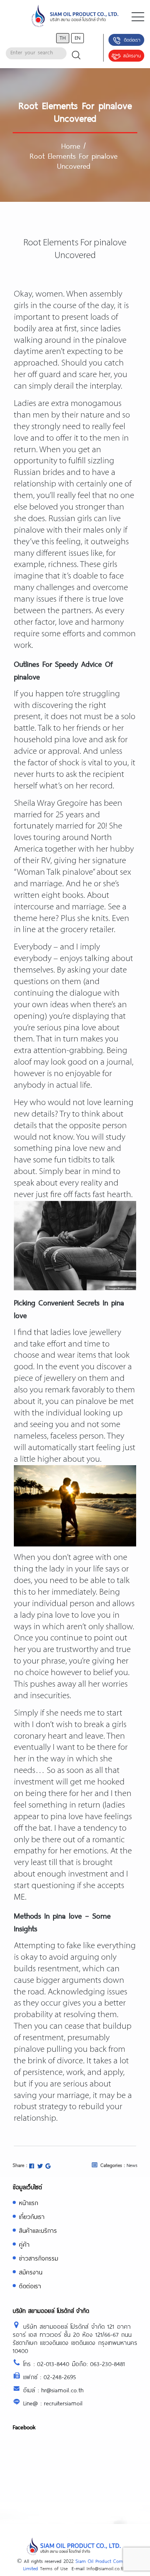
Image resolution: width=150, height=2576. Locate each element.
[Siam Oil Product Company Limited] (75, 17)
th (63, 38)
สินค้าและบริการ (38, 2230)
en (77, 38)
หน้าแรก (28, 2203)
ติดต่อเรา (132, 40)
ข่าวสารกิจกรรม (38, 2258)
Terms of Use (54, 2568)
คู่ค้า (24, 2244)
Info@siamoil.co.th (106, 2568)
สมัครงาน (132, 55)
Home (71, 146)
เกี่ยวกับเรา (32, 2216)
